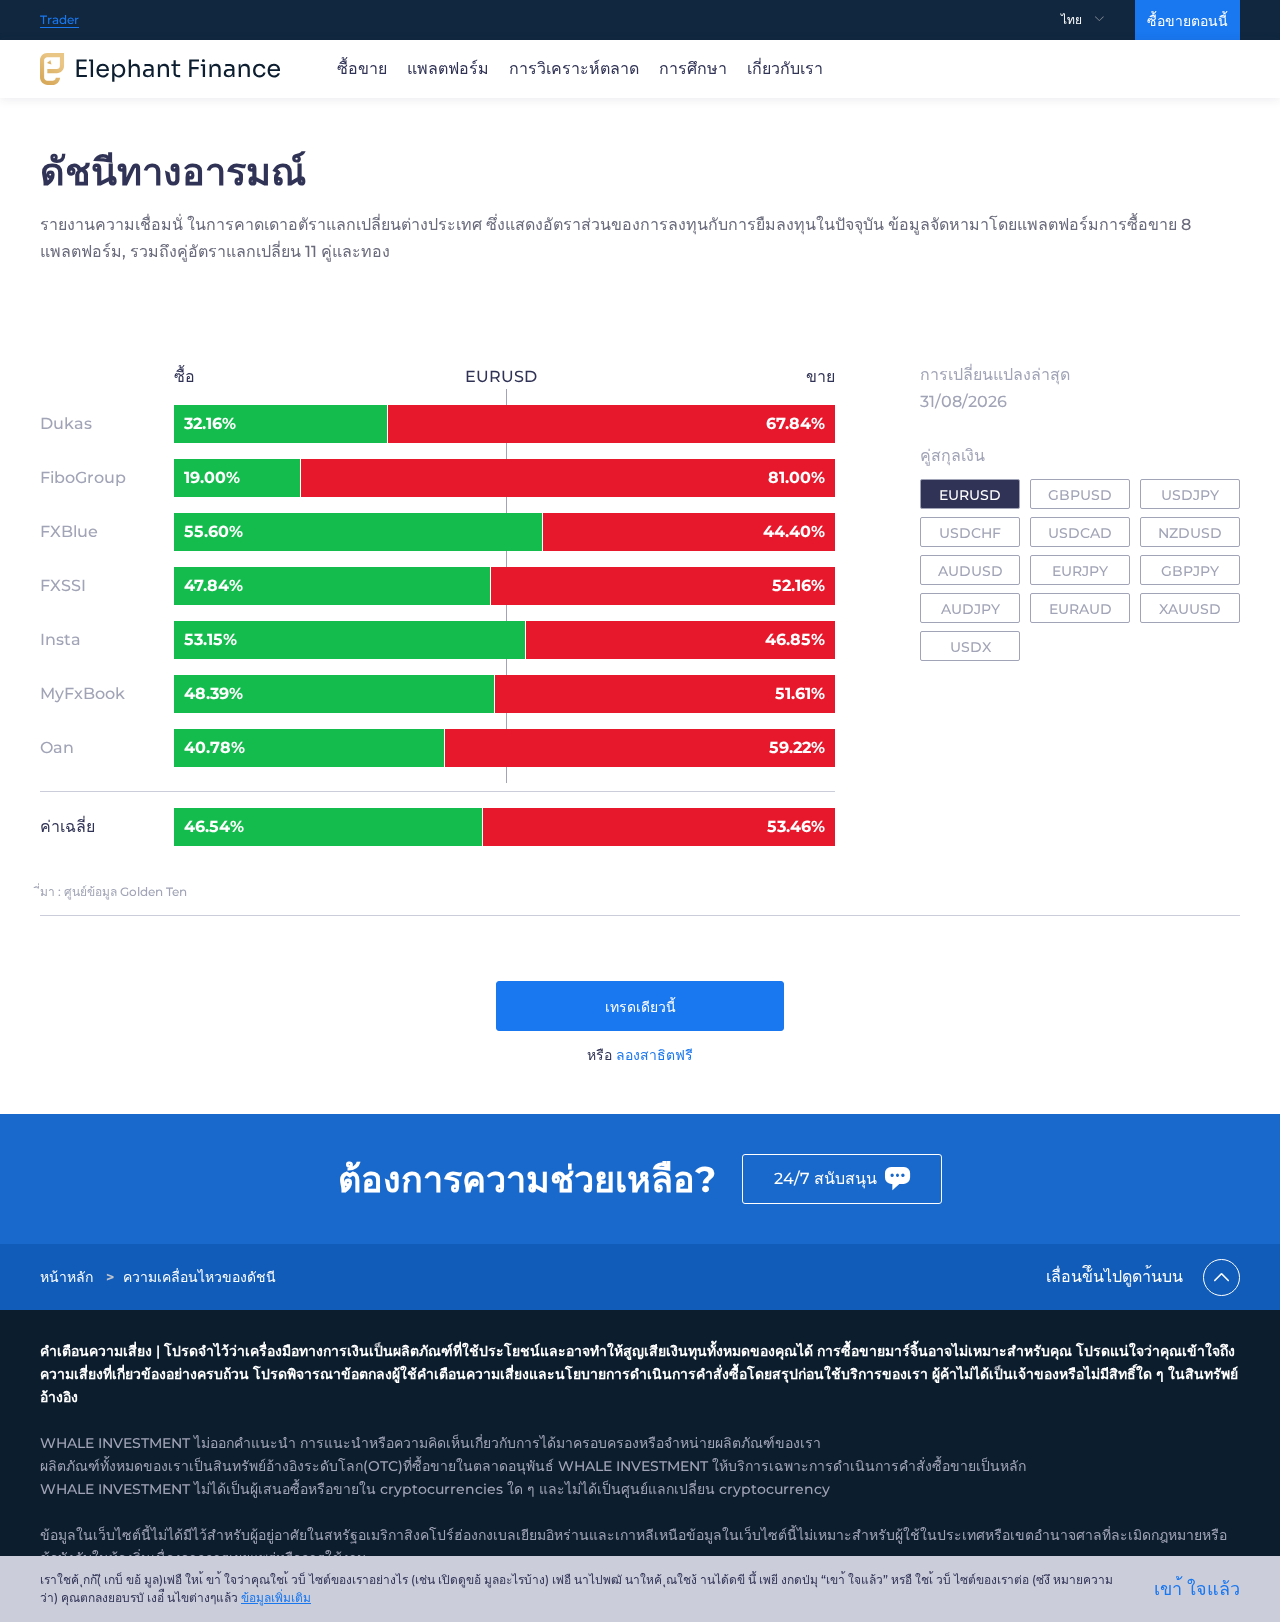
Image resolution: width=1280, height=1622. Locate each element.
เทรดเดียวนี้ (640, 1007)
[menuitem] (1098, 20)
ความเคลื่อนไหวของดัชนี (199, 1277)
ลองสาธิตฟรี (654, 1055)
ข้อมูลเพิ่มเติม (276, 1597)
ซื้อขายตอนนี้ (1187, 21)
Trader (59, 19)
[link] (68, 1277)
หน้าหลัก (66, 1277)
